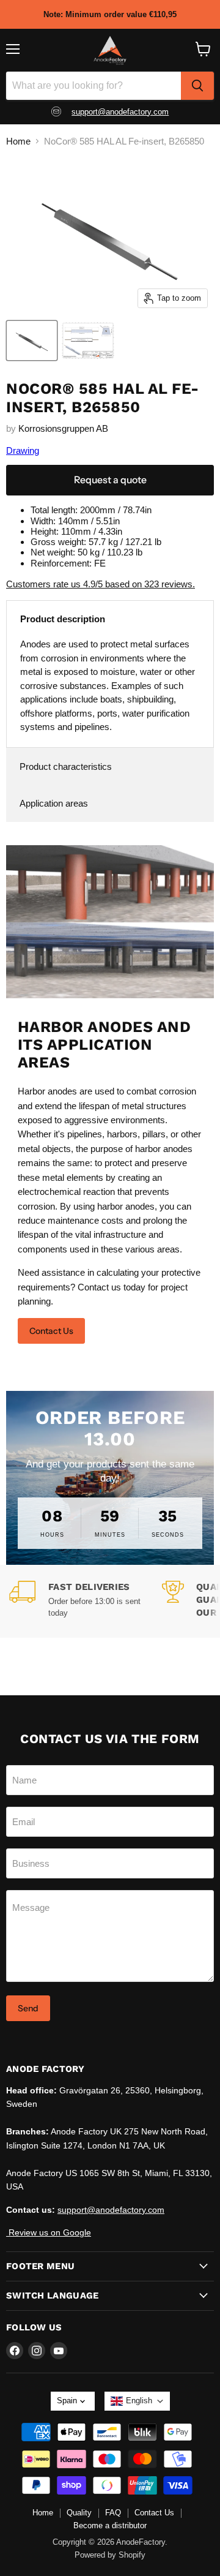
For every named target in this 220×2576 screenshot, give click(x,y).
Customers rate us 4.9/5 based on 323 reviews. (101, 584)
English (139, 2401)
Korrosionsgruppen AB (63, 428)
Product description (63, 619)
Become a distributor (110, 2525)
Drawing (23, 450)
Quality (79, 2513)
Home (18, 141)
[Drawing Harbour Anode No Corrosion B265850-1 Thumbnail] (88, 341)
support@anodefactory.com (120, 112)
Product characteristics (66, 766)
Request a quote (110, 480)
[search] (197, 86)
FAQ (113, 2513)
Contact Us (51, 1331)
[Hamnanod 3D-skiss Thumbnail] (32, 341)
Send (28, 2008)
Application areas (54, 803)
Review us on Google (49, 2232)
